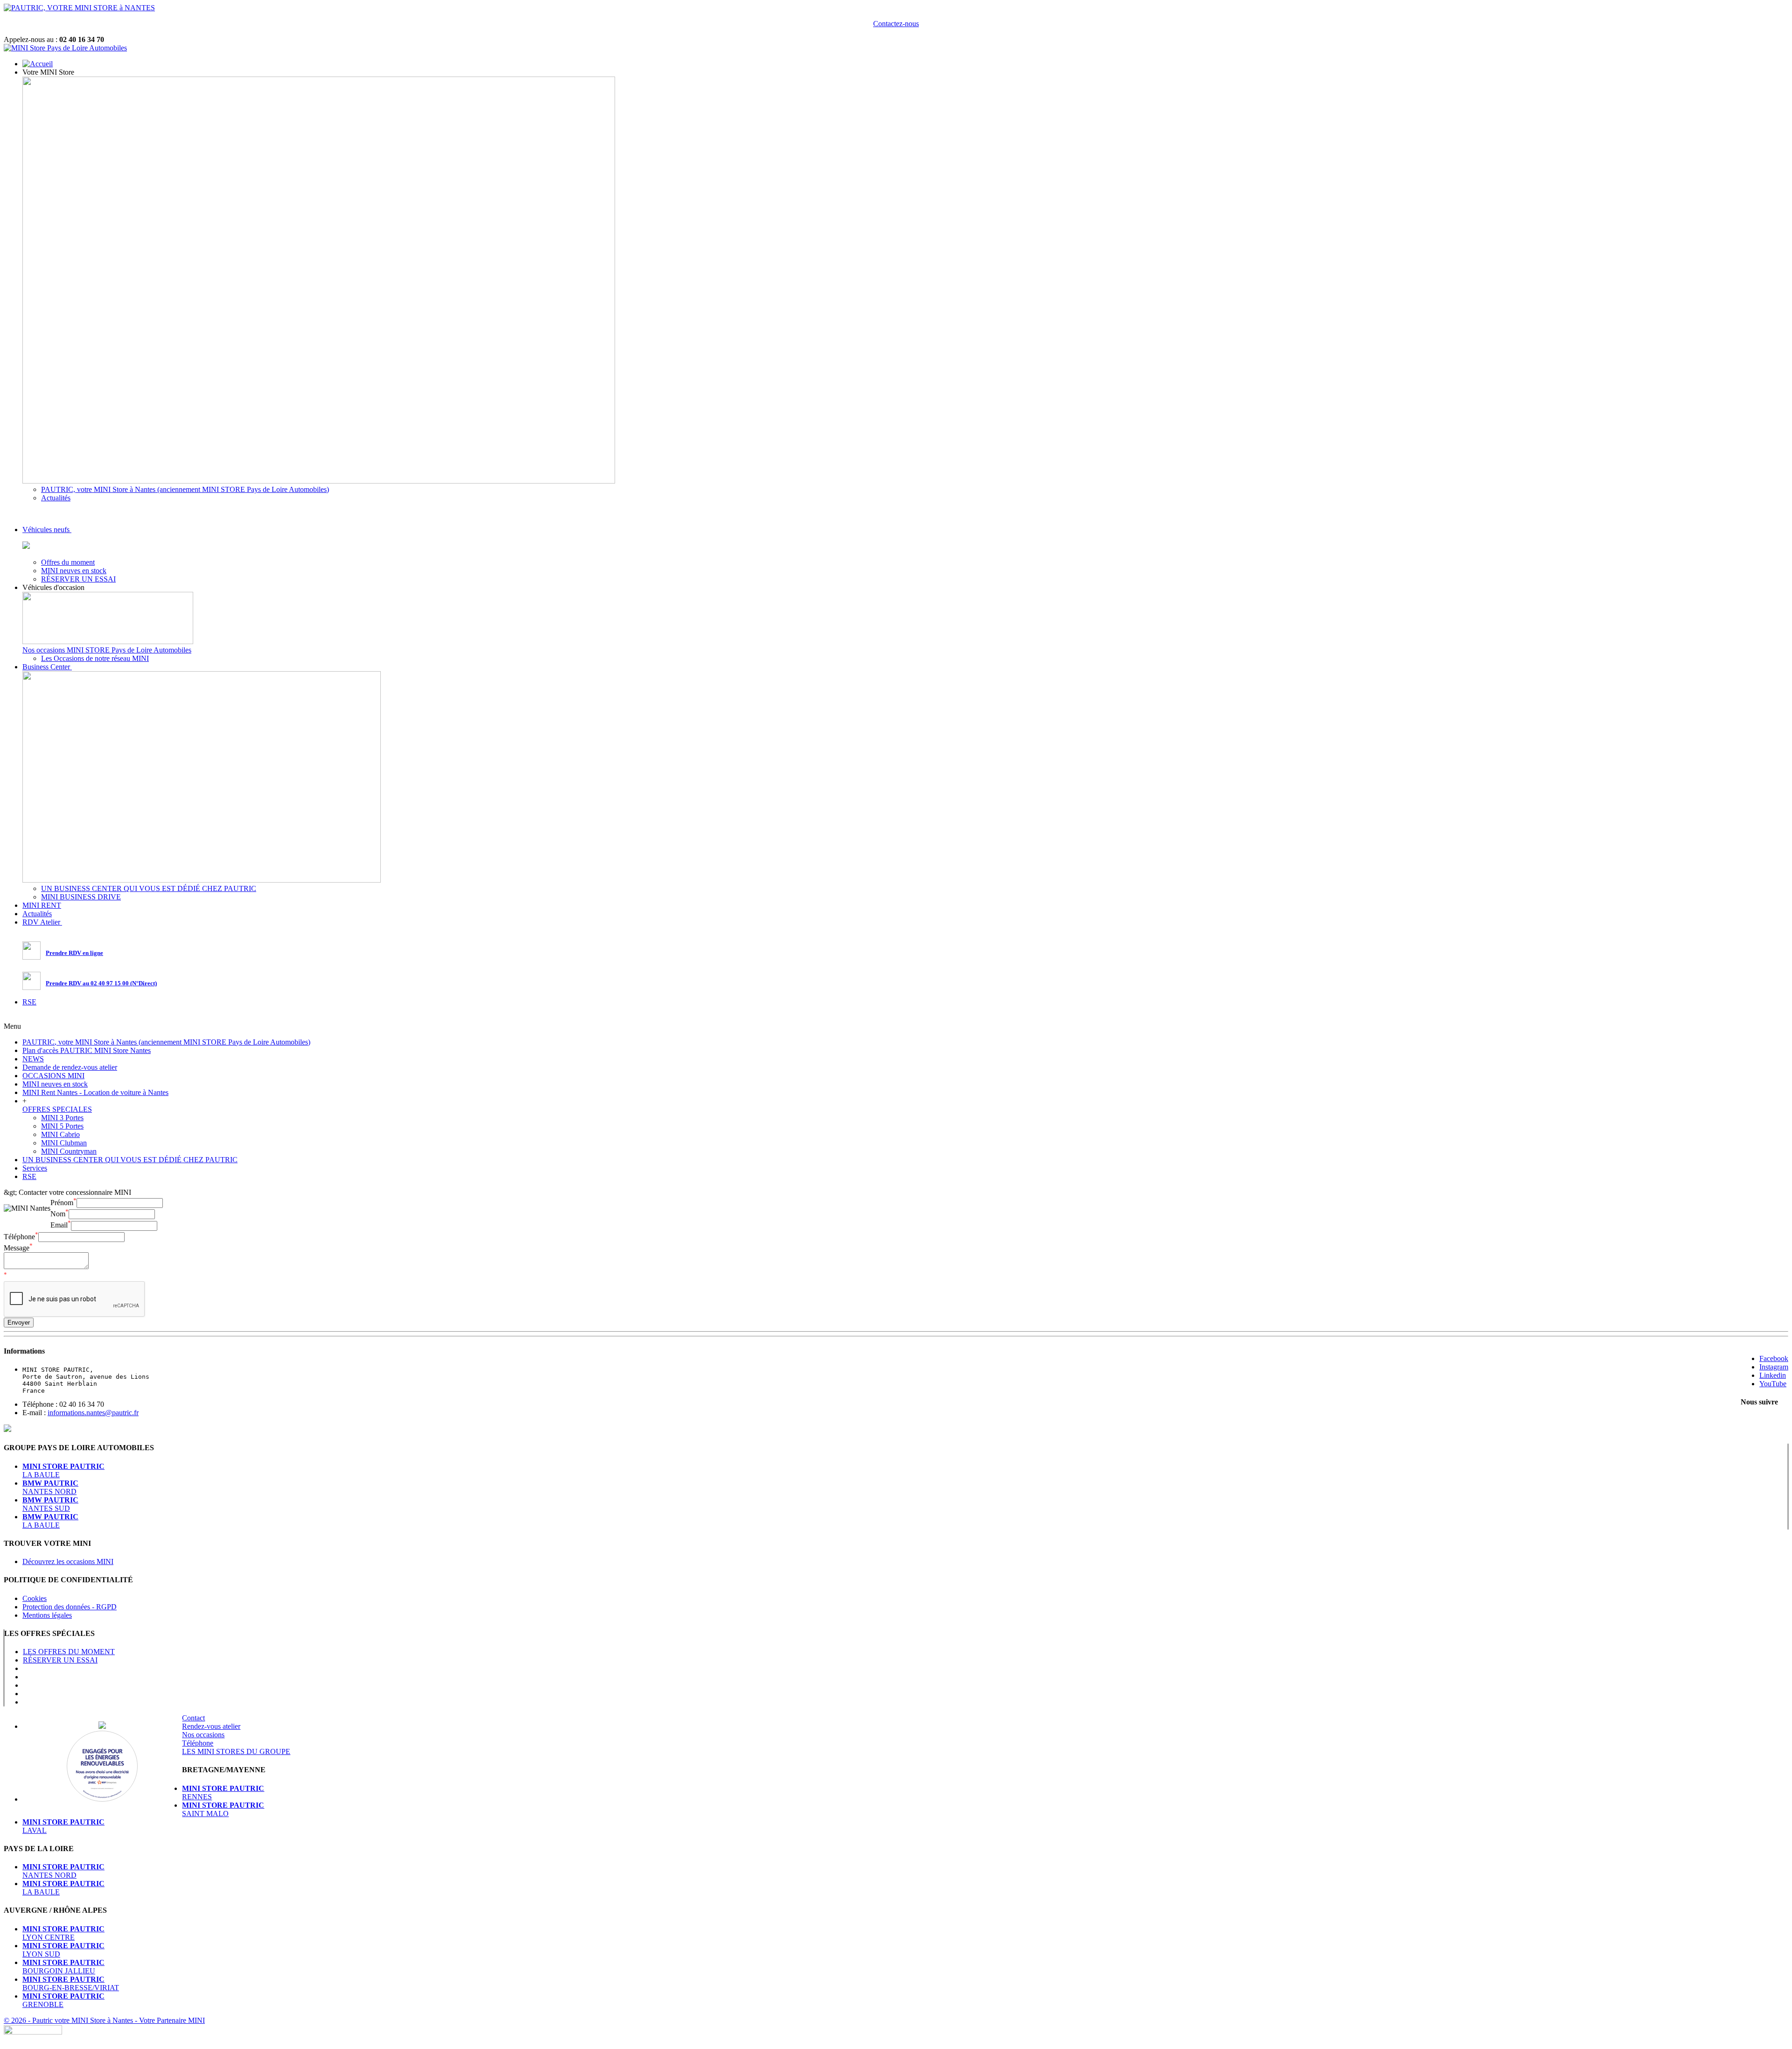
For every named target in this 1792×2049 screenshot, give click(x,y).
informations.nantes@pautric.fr (93, 1413)
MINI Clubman (64, 1143)
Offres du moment (68, 562)
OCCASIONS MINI (53, 1076)
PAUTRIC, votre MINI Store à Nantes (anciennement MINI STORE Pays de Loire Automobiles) (185, 489)
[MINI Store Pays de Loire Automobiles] (65, 48)
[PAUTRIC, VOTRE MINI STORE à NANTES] (79, 8)
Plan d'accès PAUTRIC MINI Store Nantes (87, 1050)
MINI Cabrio (60, 1134)
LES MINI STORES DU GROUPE (236, 1751)
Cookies (35, 1598)
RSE (29, 1176)
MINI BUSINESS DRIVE (81, 897)
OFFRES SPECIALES (57, 1109)
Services (35, 1168)
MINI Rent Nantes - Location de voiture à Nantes (95, 1092)
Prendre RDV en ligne (74, 953)
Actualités (56, 498)
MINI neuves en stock (74, 571)
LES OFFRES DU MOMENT (69, 1652)
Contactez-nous (896, 24)
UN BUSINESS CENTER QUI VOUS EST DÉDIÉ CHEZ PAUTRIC (149, 888)
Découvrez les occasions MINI (68, 1561)
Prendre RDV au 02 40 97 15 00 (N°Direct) (101, 983)
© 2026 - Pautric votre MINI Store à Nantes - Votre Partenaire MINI (104, 2020)
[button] (49, 72)
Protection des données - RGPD (70, 1607)
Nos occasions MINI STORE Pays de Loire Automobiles (107, 650)
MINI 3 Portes (62, 1118)
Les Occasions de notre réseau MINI (95, 658)
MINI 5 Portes (62, 1126)
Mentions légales (47, 1615)
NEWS (33, 1059)
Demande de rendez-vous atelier (70, 1067)
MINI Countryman (69, 1151)
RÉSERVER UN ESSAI (78, 579)
